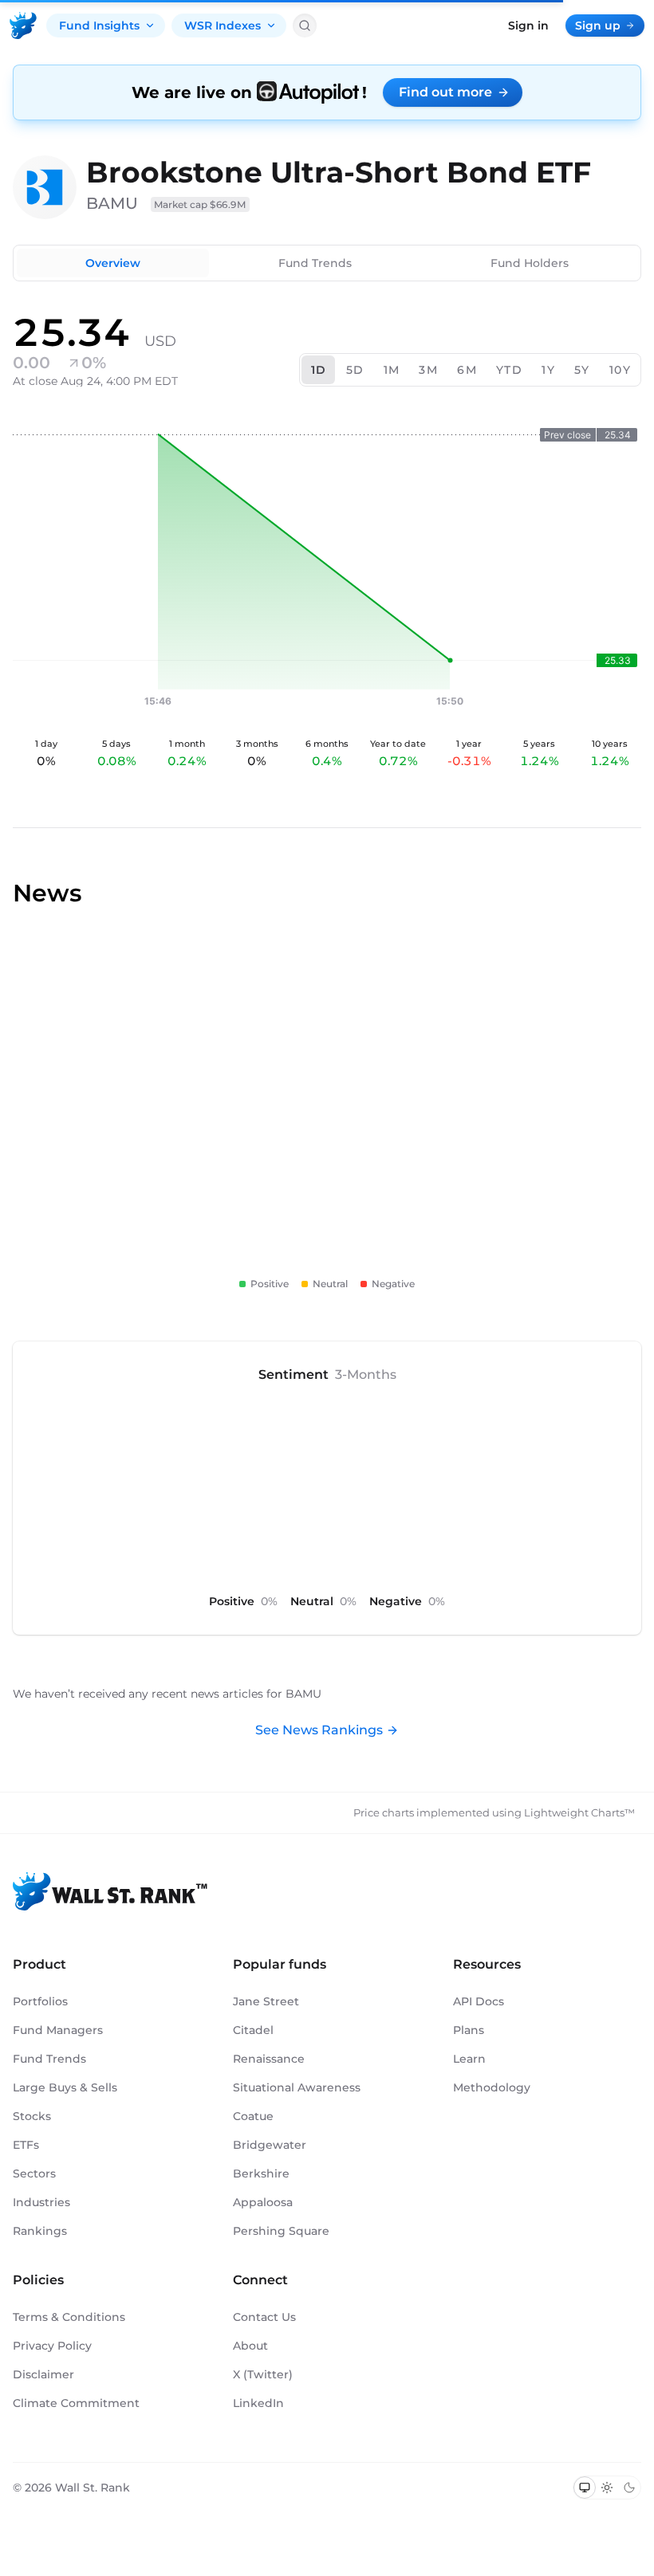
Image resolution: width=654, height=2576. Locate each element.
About (250, 2346)
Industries (41, 2202)
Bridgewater (270, 2145)
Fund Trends (315, 263)
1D (319, 370)
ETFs (26, 2145)
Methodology (492, 2087)
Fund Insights (99, 26)
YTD (509, 370)
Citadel (253, 2030)
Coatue (253, 2116)
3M (428, 370)
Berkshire (261, 2173)
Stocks (32, 2116)
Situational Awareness (297, 2087)
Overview (113, 263)
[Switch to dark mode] (629, 2488)
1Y (548, 370)
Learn (469, 2059)
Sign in (528, 26)
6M (467, 370)
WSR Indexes (223, 26)
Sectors (34, 2173)
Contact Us (264, 2317)
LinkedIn (258, 2403)
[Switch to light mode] (607, 2488)
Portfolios (40, 2001)
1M (392, 370)
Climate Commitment (76, 2403)
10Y (620, 370)
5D (355, 370)
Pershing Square (281, 2231)
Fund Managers (58, 2030)
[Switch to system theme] (585, 2488)
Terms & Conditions (69, 2317)
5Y (582, 370)
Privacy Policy (52, 2346)
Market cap (200, 204)
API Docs (479, 2001)
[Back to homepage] (23, 26)
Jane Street (266, 2001)
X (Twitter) (263, 2374)
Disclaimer (43, 2374)
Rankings (40, 2231)
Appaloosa (263, 2202)
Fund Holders (530, 263)
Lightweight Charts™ (579, 1812)
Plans (469, 2030)
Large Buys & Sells (65, 2087)
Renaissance (269, 2059)
